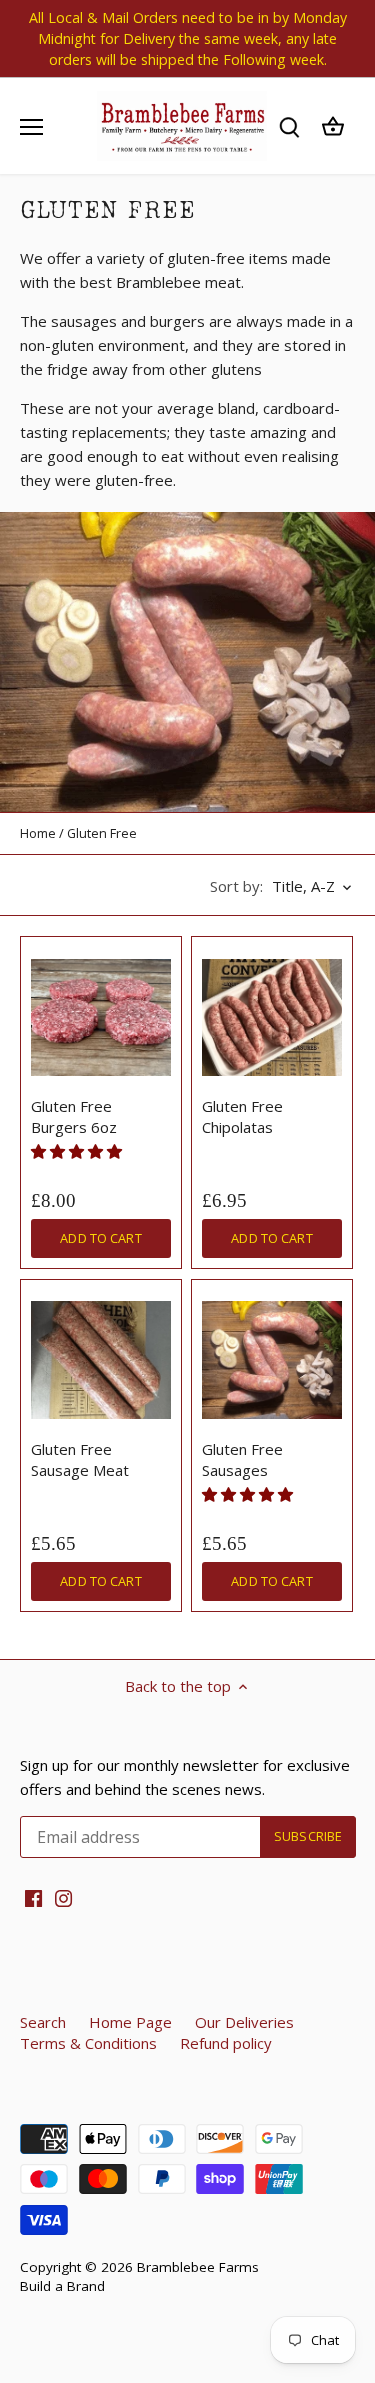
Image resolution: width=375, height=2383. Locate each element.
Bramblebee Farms (198, 2267)
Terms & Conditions (88, 2043)
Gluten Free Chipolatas (242, 1116)
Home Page (130, 2022)
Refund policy (226, 2043)
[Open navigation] (31, 127)
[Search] (289, 126)
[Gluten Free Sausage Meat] (101, 1360)
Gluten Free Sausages (242, 1459)
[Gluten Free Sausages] (272, 1360)
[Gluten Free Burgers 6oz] (101, 1017)
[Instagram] (63, 1897)
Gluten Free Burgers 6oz (74, 1116)
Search (43, 2022)
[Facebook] (33, 1897)
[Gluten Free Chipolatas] (272, 1017)
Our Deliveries (244, 2022)
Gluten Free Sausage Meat (80, 1459)
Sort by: (236, 886)
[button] (78, 1151)
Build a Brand (62, 2286)
